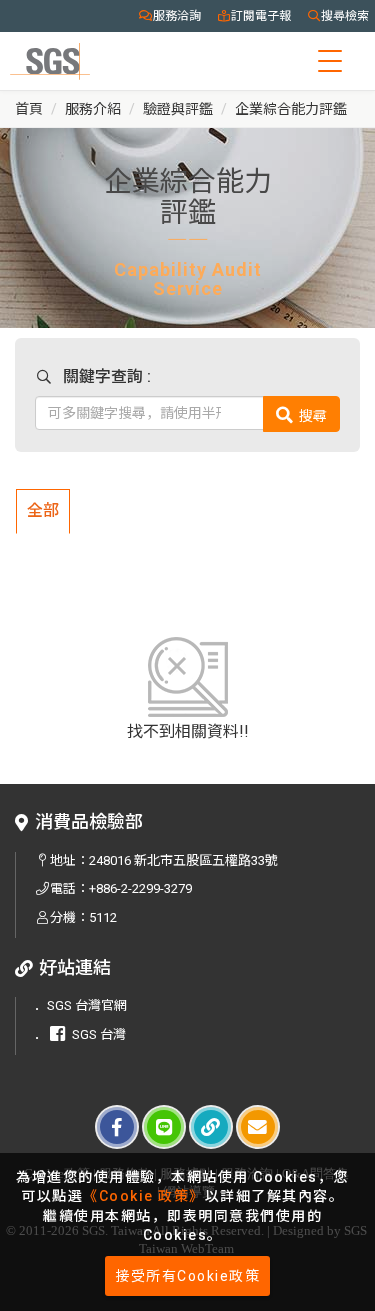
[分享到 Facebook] (117, 1127)
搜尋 (313, 415)
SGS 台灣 (99, 1034)
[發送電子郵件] (258, 1127)
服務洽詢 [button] (177, 16)
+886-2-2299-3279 (140, 888)
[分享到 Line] (164, 1127)
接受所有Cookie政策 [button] (187, 1276)
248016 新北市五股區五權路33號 (183, 860)
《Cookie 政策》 (144, 1196)
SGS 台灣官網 (87, 1005)
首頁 (29, 109)
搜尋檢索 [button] (345, 16)
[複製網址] (211, 1127)
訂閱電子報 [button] (261, 16)
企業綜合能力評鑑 (291, 109)
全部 (43, 510)
